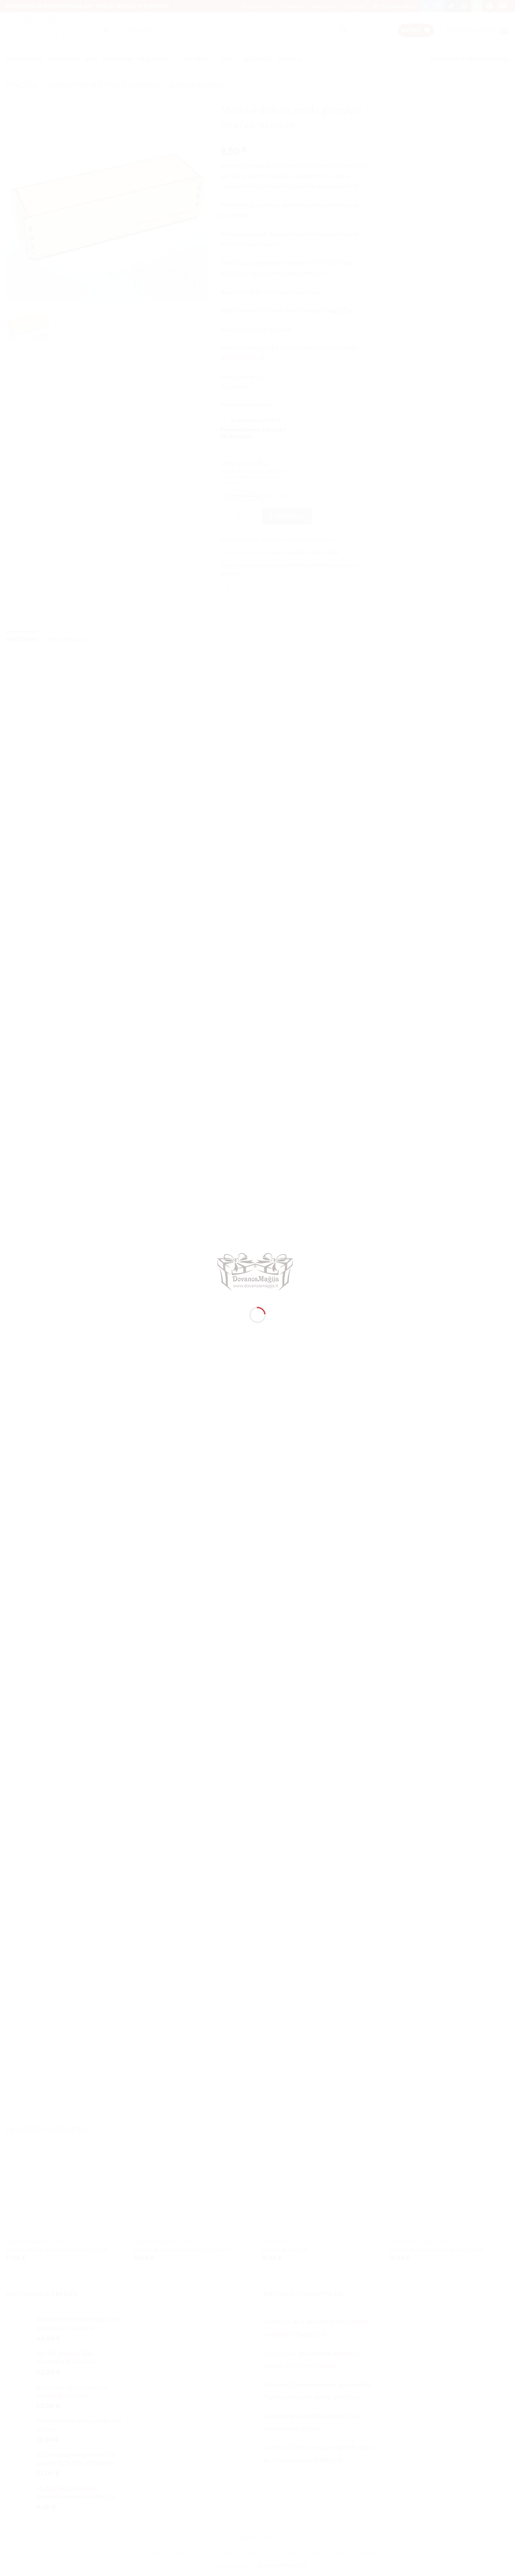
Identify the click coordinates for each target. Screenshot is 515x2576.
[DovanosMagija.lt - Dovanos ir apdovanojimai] (257, 1273)
